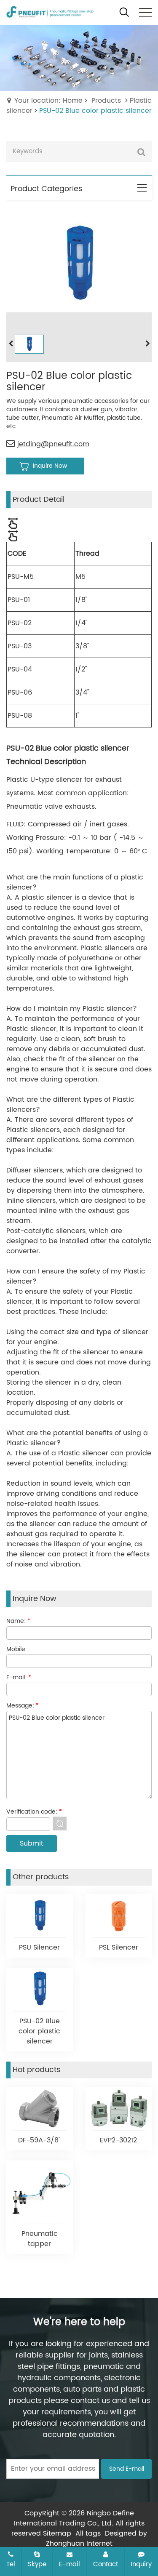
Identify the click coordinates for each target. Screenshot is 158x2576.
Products (106, 101)
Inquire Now (50, 466)
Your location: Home (48, 101)
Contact (106, 2564)
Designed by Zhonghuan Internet (96, 2539)
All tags (88, 2533)
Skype (37, 2564)
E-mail (70, 2564)
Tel (11, 2564)
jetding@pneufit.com (53, 444)
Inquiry (141, 2564)
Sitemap (57, 2533)
